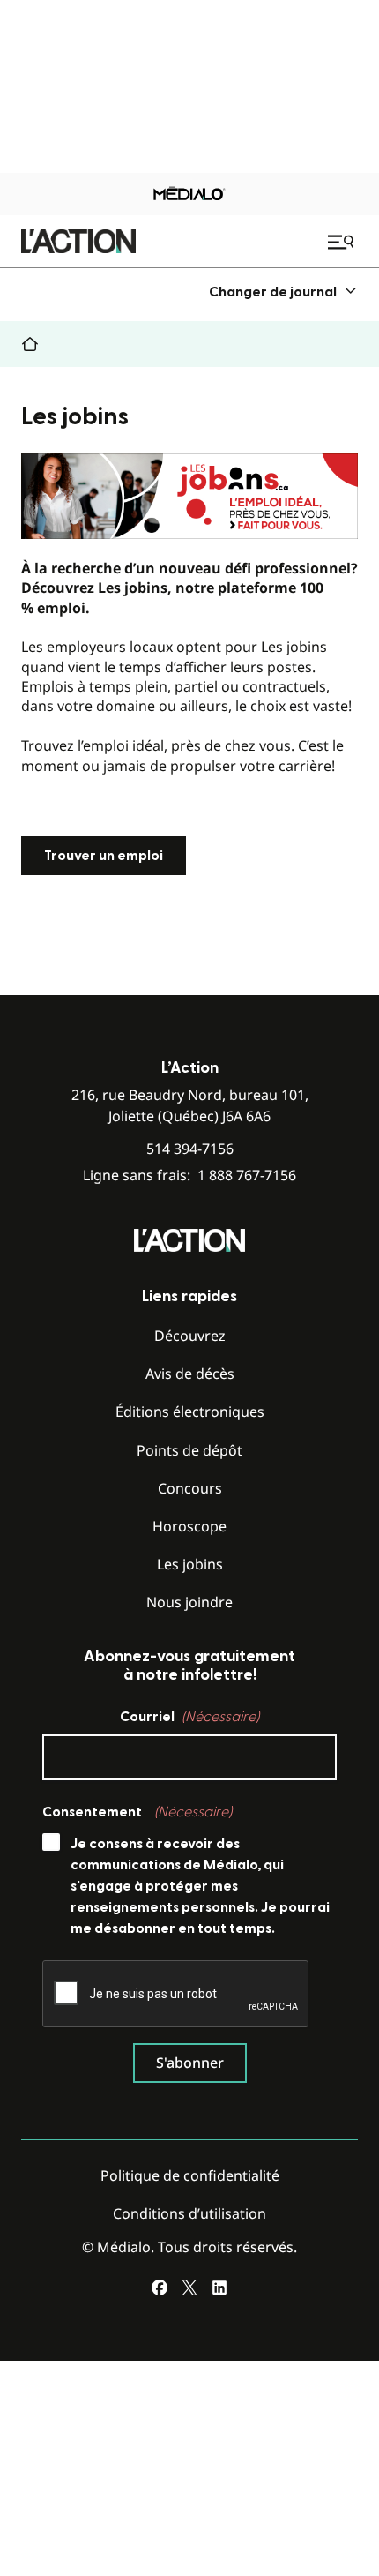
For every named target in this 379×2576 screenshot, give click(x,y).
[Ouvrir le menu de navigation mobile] (343, 242)
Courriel (189, 1717)
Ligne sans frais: (189, 1176)
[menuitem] (283, 292)
